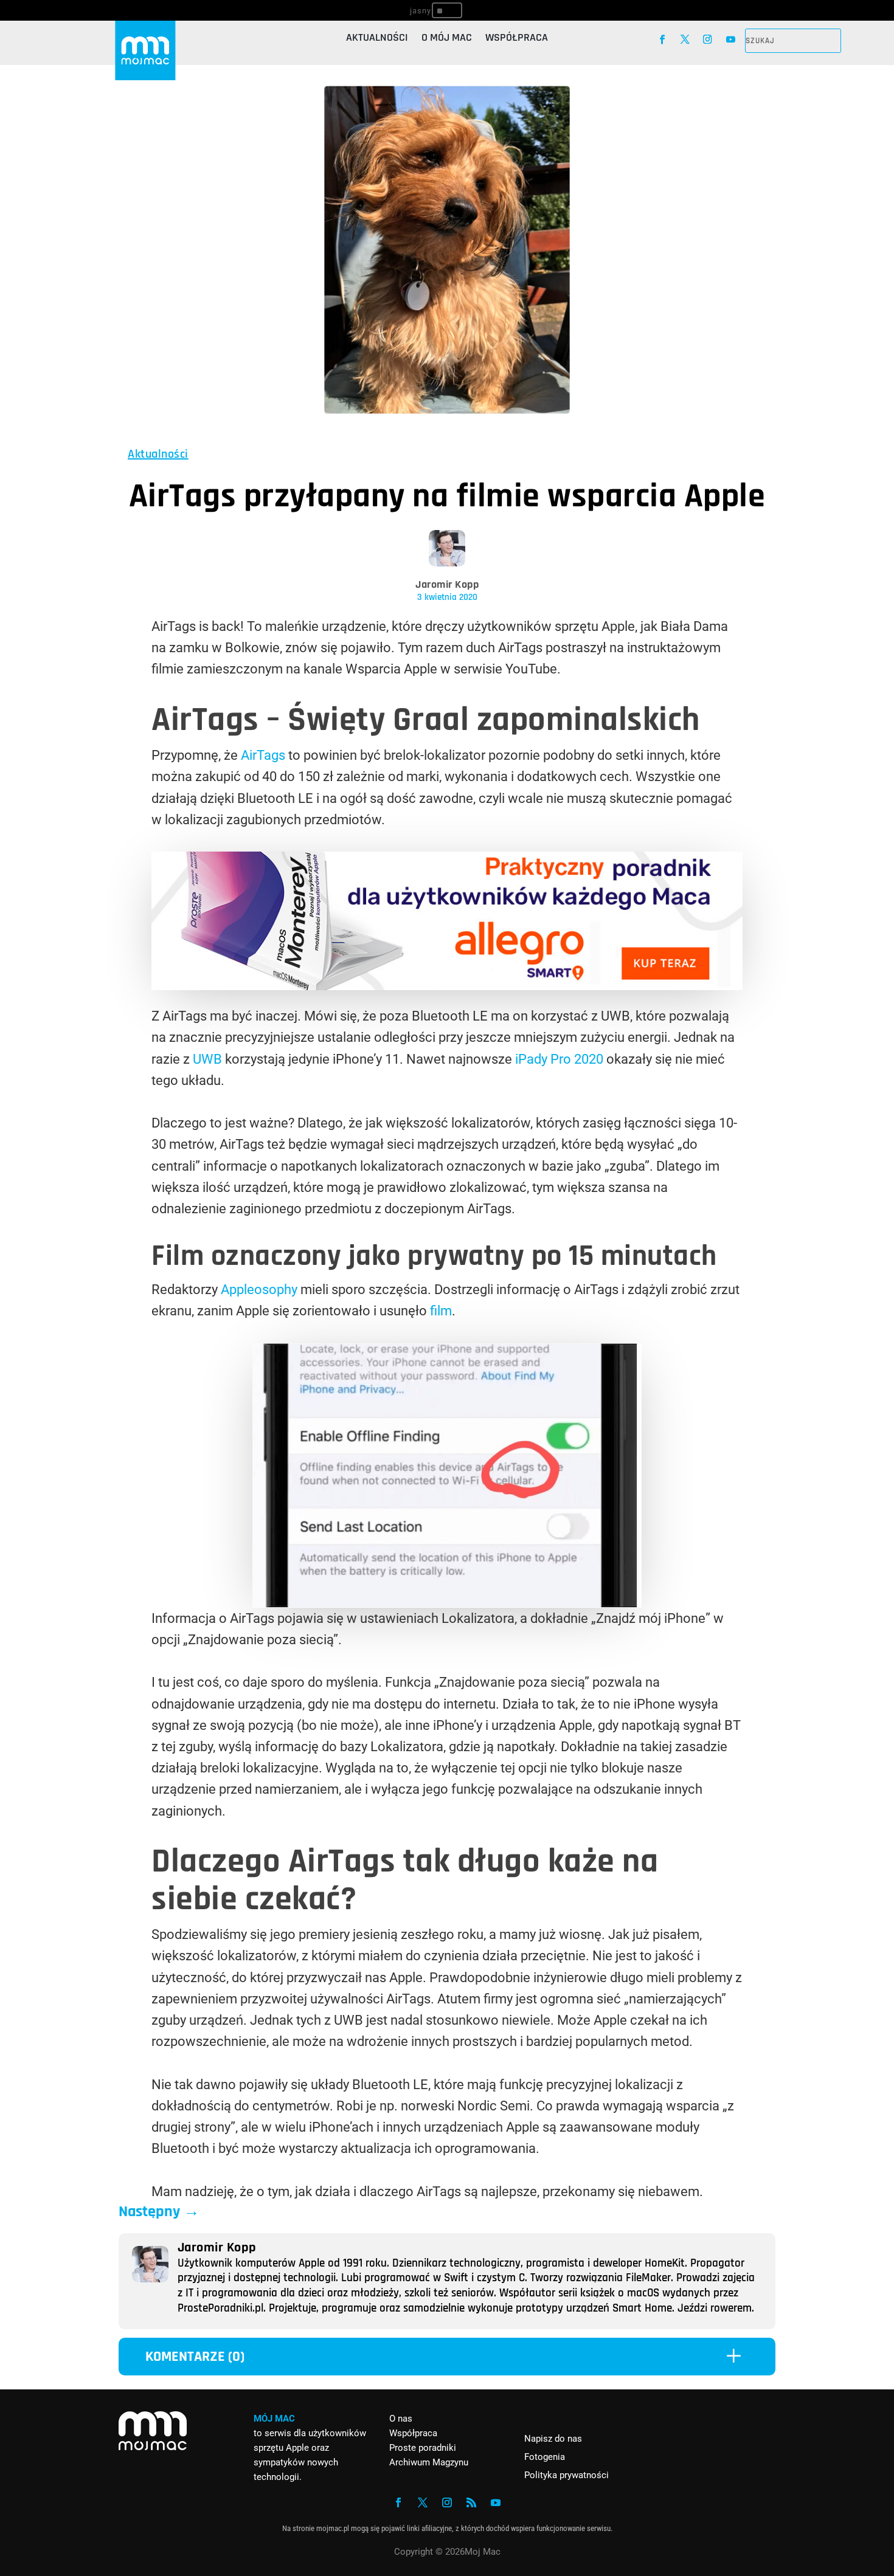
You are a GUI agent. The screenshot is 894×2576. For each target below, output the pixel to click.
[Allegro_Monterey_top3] (447, 986)
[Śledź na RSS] (471, 2502)
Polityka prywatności (567, 2475)
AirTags (263, 755)
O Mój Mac (447, 39)
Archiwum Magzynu (429, 2462)
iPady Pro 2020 (558, 1059)
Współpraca (517, 39)
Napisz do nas (553, 2439)
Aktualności (377, 39)
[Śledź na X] (685, 39)
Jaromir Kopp (447, 584)
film (441, 1311)
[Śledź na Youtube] (731, 39)
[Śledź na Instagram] (708, 39)
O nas (401, 2419)
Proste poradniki (423, 2448)
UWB (207, 1059)
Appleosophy (259, 1290)
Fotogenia (545, 2457)
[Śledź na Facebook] (662, 39)
